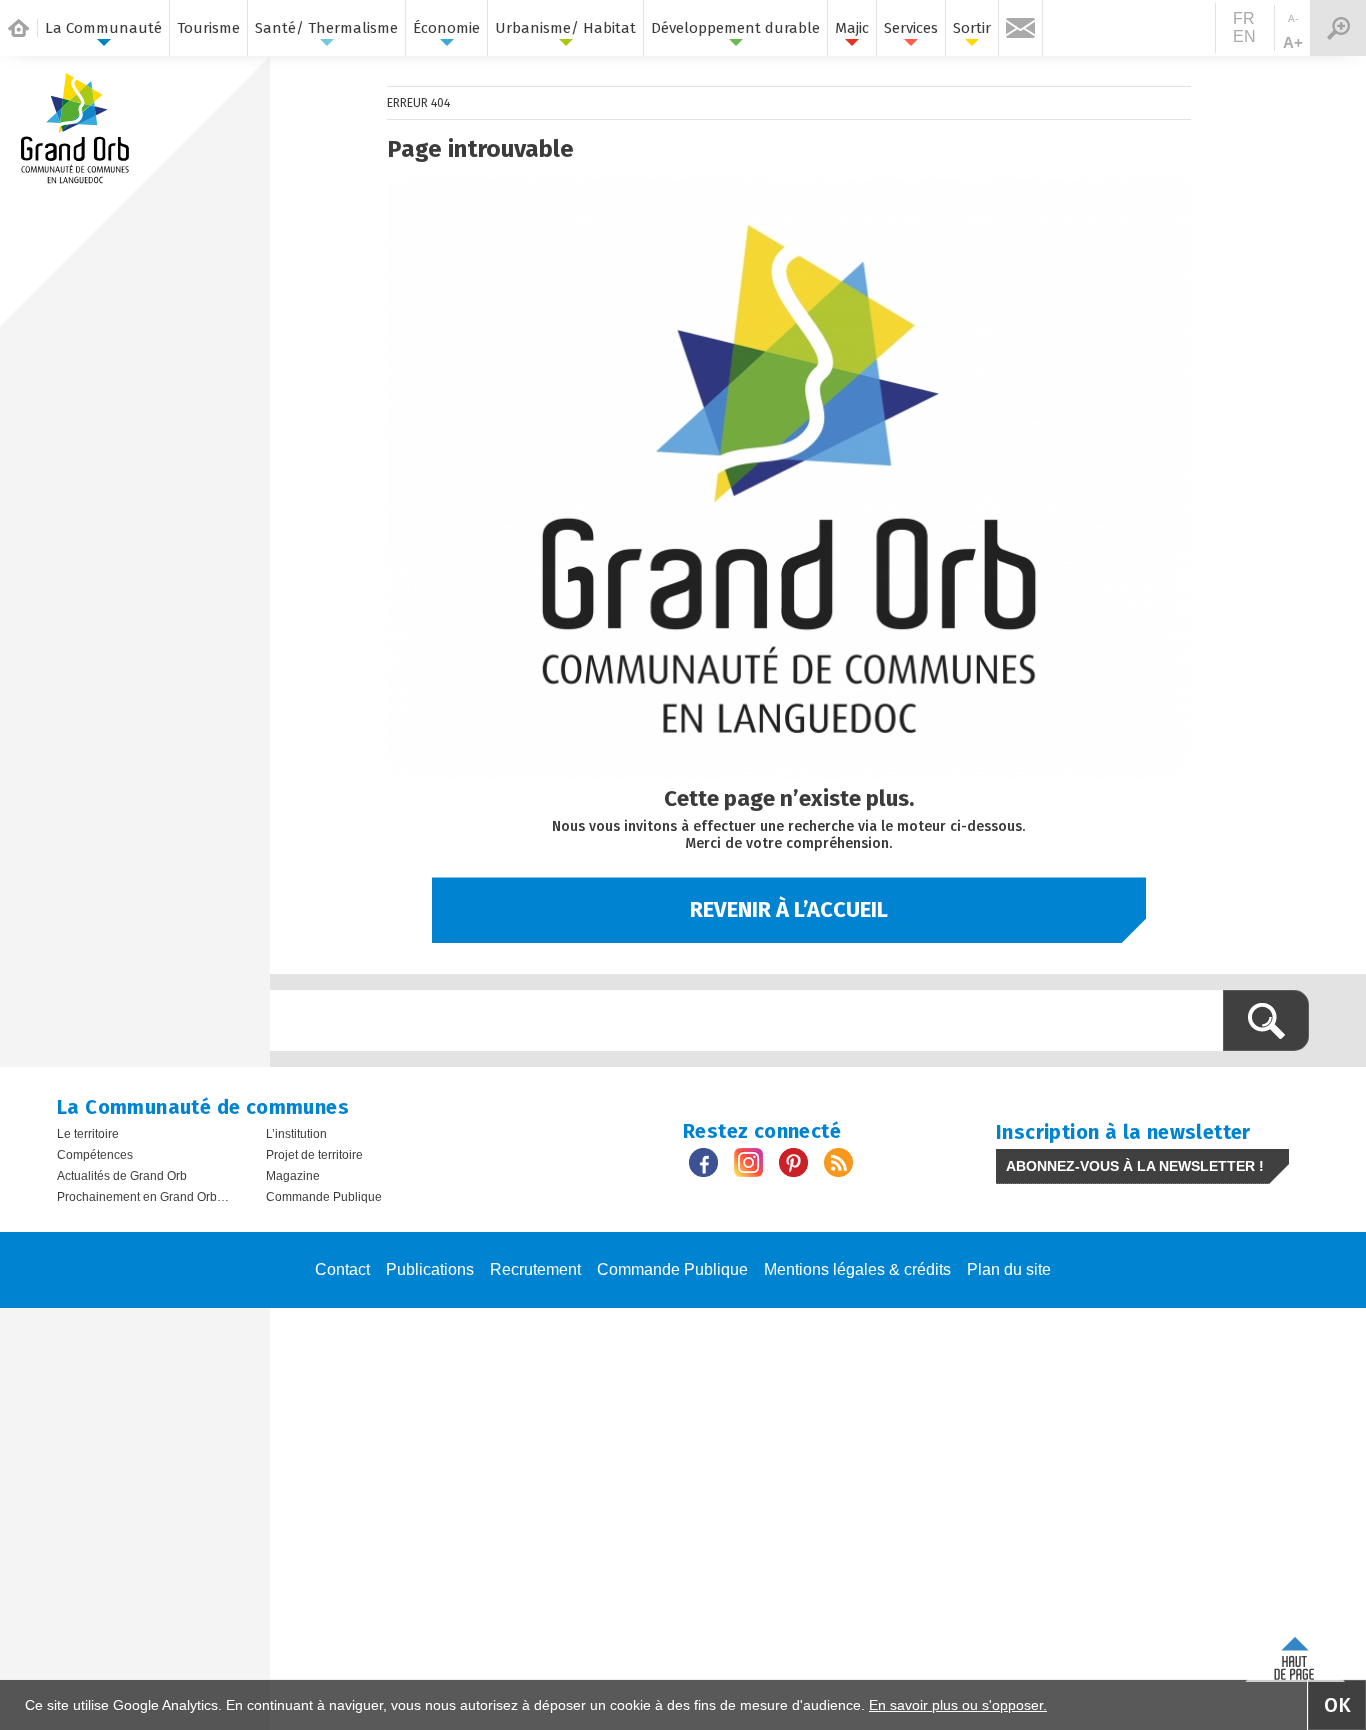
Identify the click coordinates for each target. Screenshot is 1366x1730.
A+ (1293, 42)
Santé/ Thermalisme (326, 28)
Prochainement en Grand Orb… (143, 1197)
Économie (446, 28)
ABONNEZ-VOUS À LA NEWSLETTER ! (1135, 1166)
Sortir (972, 28)
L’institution (296, 1134)
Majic (852, 28)
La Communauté (103, 28)
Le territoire (88, 1134)
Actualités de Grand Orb (122, 1176)
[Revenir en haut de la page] (1295, 1654)
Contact (342, 1269)
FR (1244, 18)
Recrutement (535, 1269)
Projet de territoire (314, 1155)
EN (1244, 36)
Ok (1337, 1705)
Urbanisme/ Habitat (565, 28)
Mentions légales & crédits (857, 1269)
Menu (1338, 28)
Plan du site (1009, 1269)
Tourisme (208, 28)
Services (911, 28)
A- (1293, 18)
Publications (430, 1269)
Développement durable (735, 28)
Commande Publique (324, 1197)
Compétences (95, 1155)
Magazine (293, 1176)
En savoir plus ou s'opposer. (958, 1705)
